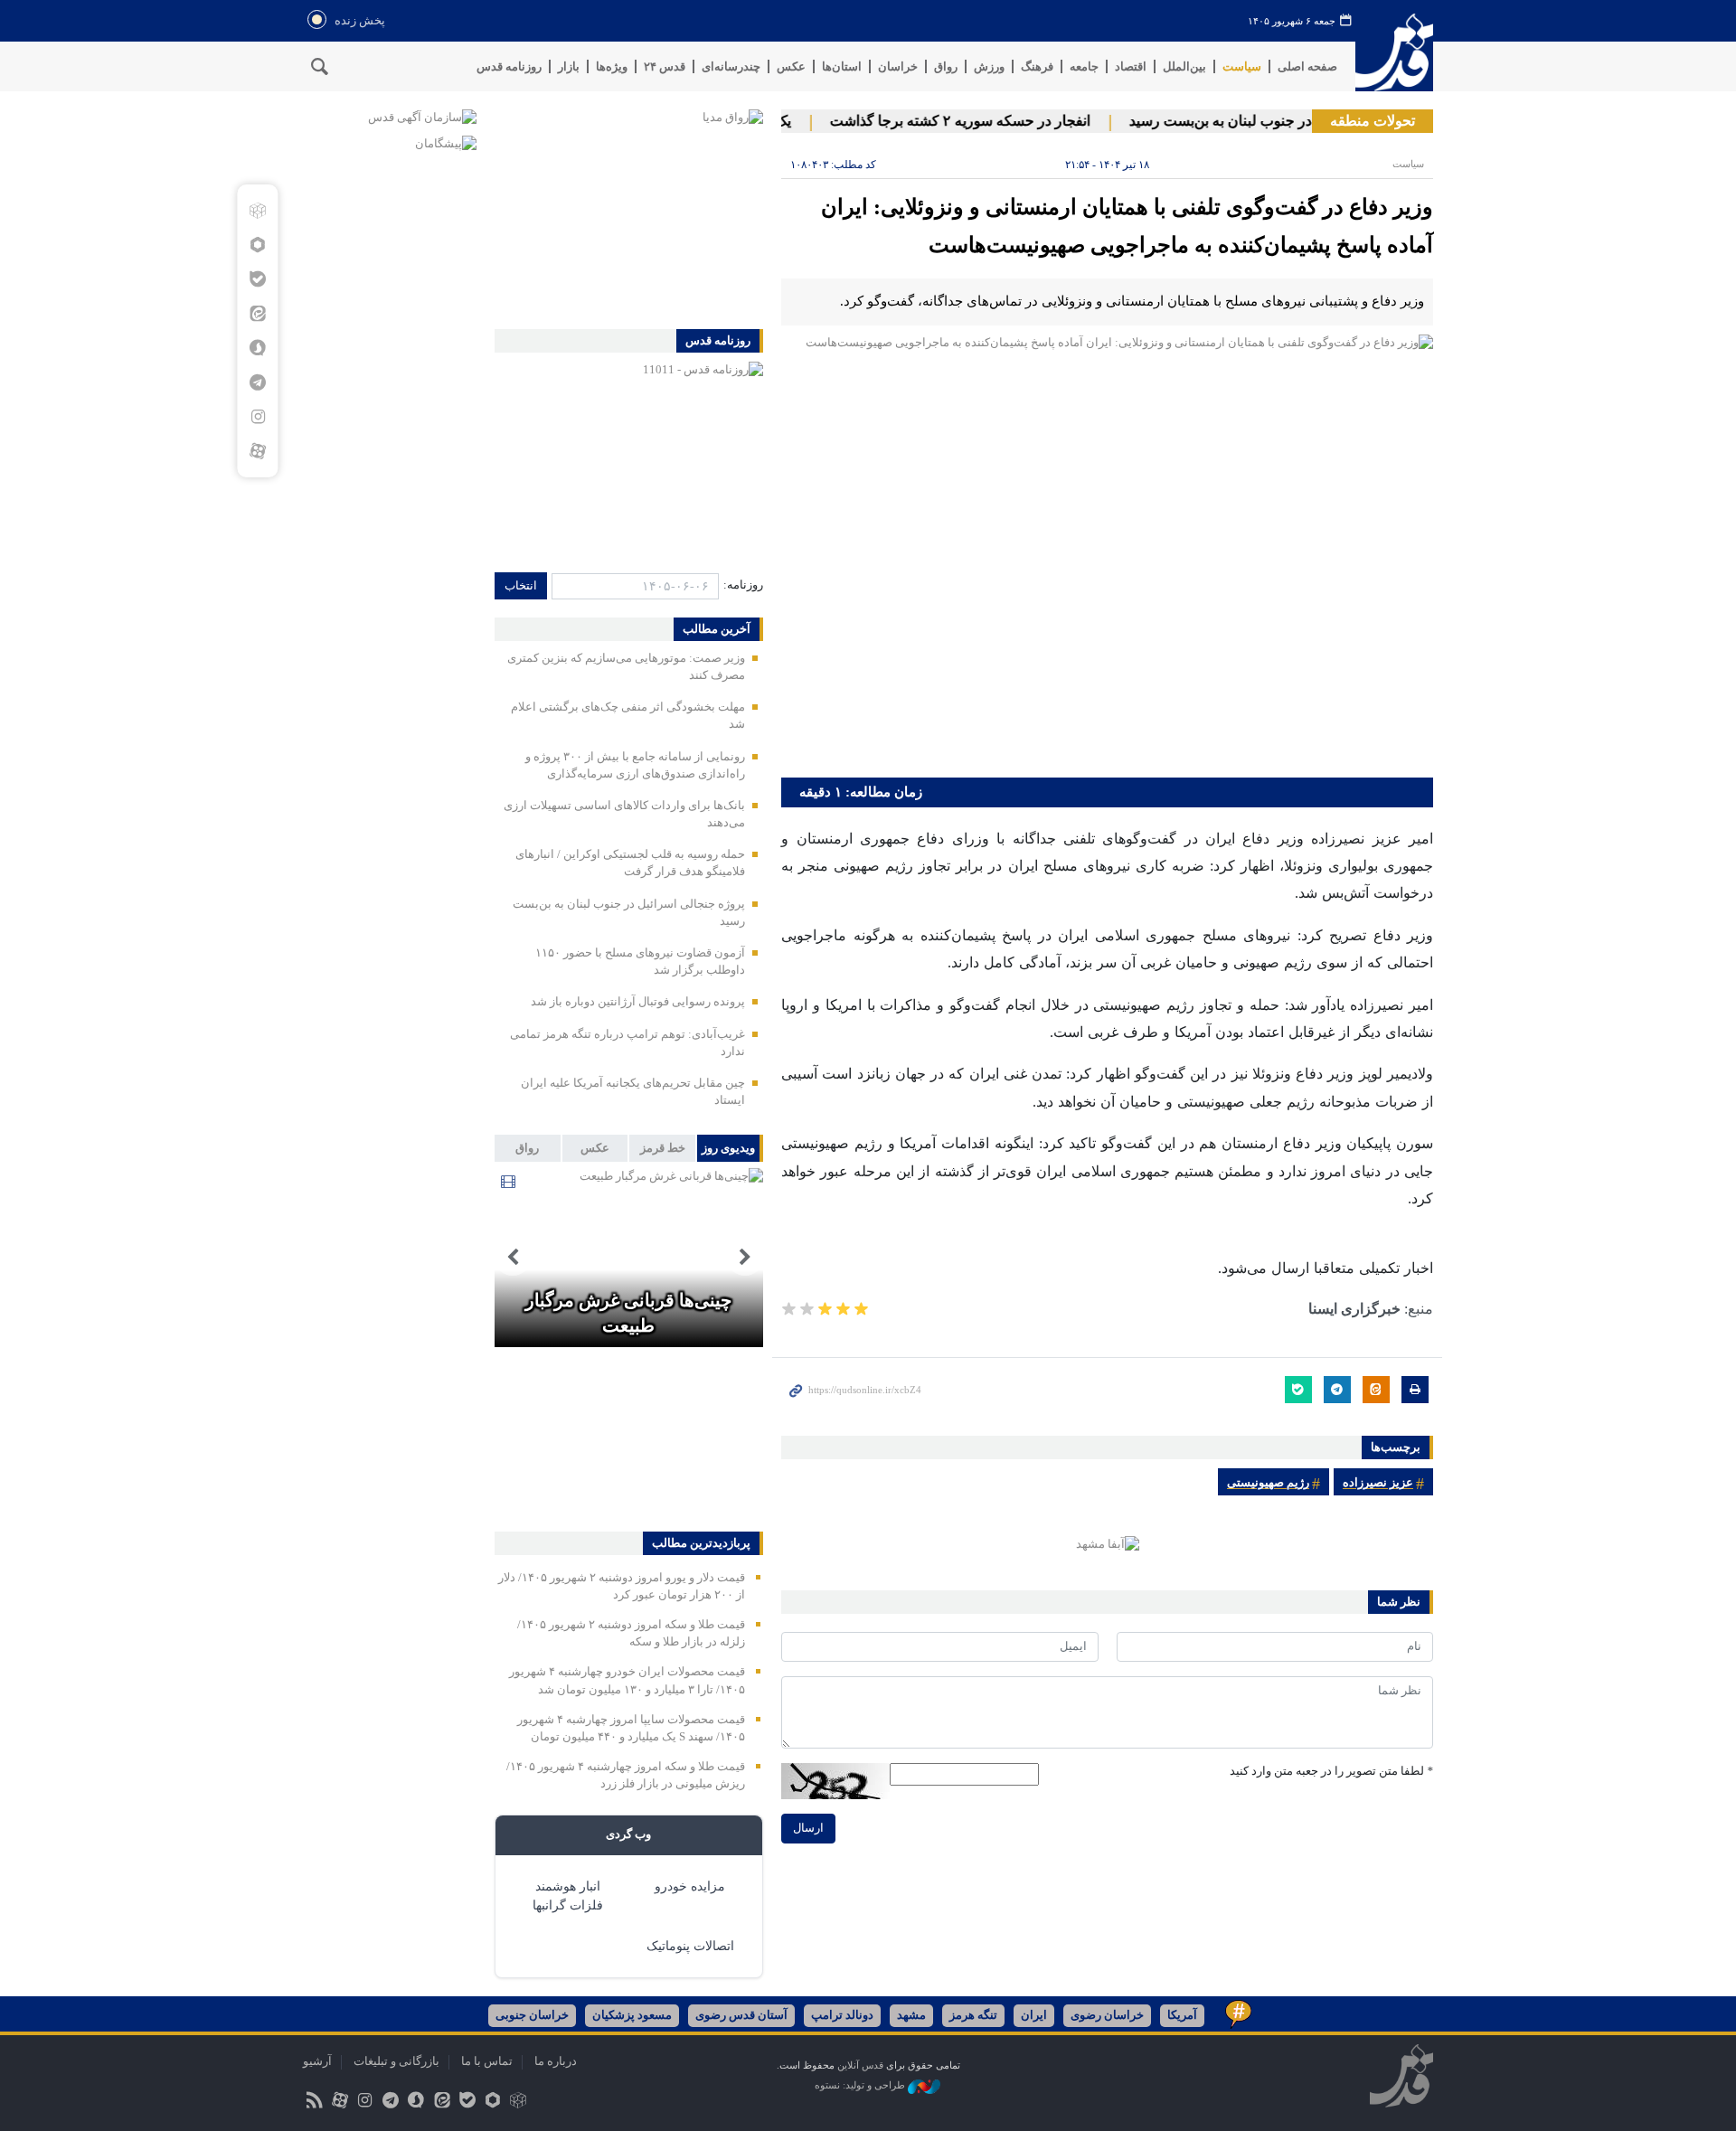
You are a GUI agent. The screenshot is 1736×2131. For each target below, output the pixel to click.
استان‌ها (842, 66)
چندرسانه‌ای (731, 66)
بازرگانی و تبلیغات (396, 2061)
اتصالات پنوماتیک (690, 1946)
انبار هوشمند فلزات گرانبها (568, 1896)
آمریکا (1182, 2015)
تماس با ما (487, 2061)
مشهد (911, 2015)
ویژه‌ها (612, 66)
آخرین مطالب (717, 629)
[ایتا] (257, 314)
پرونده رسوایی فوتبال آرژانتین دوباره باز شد (638, 1002)
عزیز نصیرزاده (1378, 1483)
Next (513, 1258)
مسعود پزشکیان (632, 2015)
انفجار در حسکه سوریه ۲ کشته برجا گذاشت (987, 121)
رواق (946, 66)
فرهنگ (1037, 66)
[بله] (257, 279)
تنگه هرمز (973, 2015)
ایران (1034, 2015)
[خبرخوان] (314, 2100)
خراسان (898, 66)
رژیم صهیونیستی (1268, 1483)
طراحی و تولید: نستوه (861, 2085)
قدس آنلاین (1394, 53)
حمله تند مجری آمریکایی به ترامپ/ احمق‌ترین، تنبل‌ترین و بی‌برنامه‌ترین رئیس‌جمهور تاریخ (629, 1287)
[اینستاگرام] (257, 417)
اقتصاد (1131, 66)
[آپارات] (257, 451)
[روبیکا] (257, 211)
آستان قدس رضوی (741, 2015)
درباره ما (556, 2061)
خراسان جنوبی (532, 2015)
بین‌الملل (1184, 66)
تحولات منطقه (1373, 121)
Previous (745, 1258)
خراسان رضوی (1107, 2015)
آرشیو (317, 2061)
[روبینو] (257, 245)
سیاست (1242, 66)
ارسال (808, 1828)
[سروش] (257, 348)
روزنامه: (743, 585)
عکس (791, 66)
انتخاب (521, 585)
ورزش (989, 66)
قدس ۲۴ (665, 66)
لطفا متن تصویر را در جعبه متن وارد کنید (1331, 1771)
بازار (569, 66)
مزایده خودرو (690, 1886)
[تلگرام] (257, 382)
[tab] (730, 1148)
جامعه (1084, 66)
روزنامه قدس (509, 66)
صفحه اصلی (1307, 66)
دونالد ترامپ (842, 2015)
